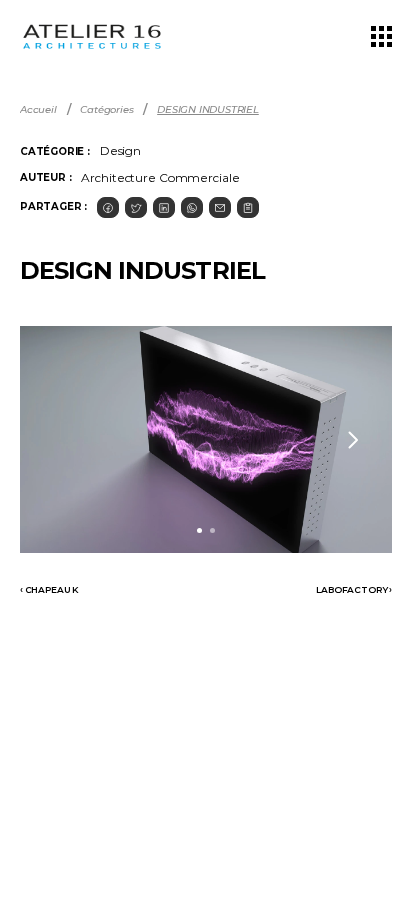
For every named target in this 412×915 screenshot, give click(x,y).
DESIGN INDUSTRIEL (208, 109)
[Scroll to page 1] (196, 530)
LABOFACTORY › (354, 589)
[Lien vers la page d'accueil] (92, 36)
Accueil (38, 109)
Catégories (106, 109)
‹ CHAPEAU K (49, 589)
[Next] (352, 440)
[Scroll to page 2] (215, 530)
